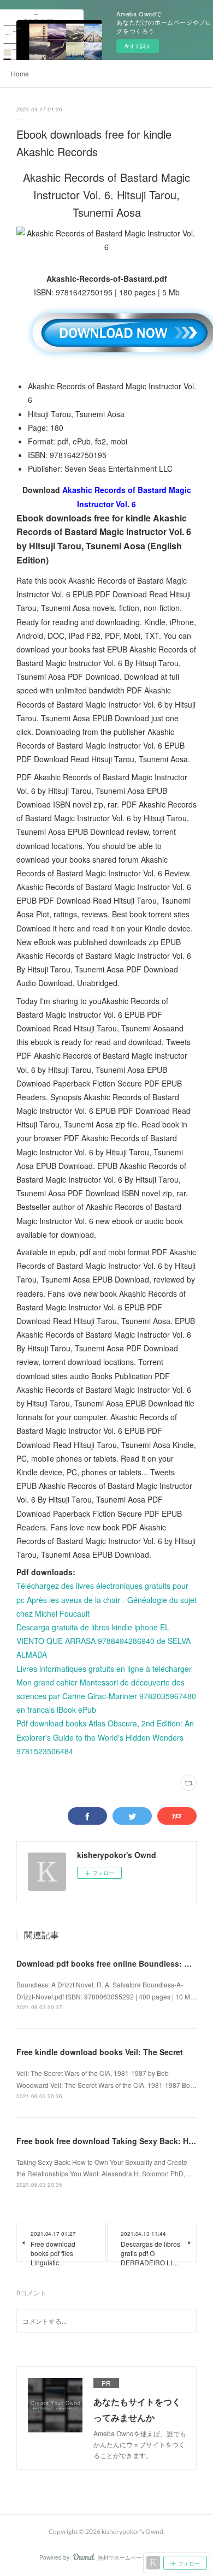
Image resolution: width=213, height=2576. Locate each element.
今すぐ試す (138, 46)
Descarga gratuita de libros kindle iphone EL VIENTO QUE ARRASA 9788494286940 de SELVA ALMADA (103, 1641)
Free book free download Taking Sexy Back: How (108, 2141)
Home (20, 73)
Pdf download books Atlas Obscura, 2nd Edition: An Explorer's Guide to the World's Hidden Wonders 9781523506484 (105, 1737)
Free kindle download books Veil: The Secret (100, 2052)
